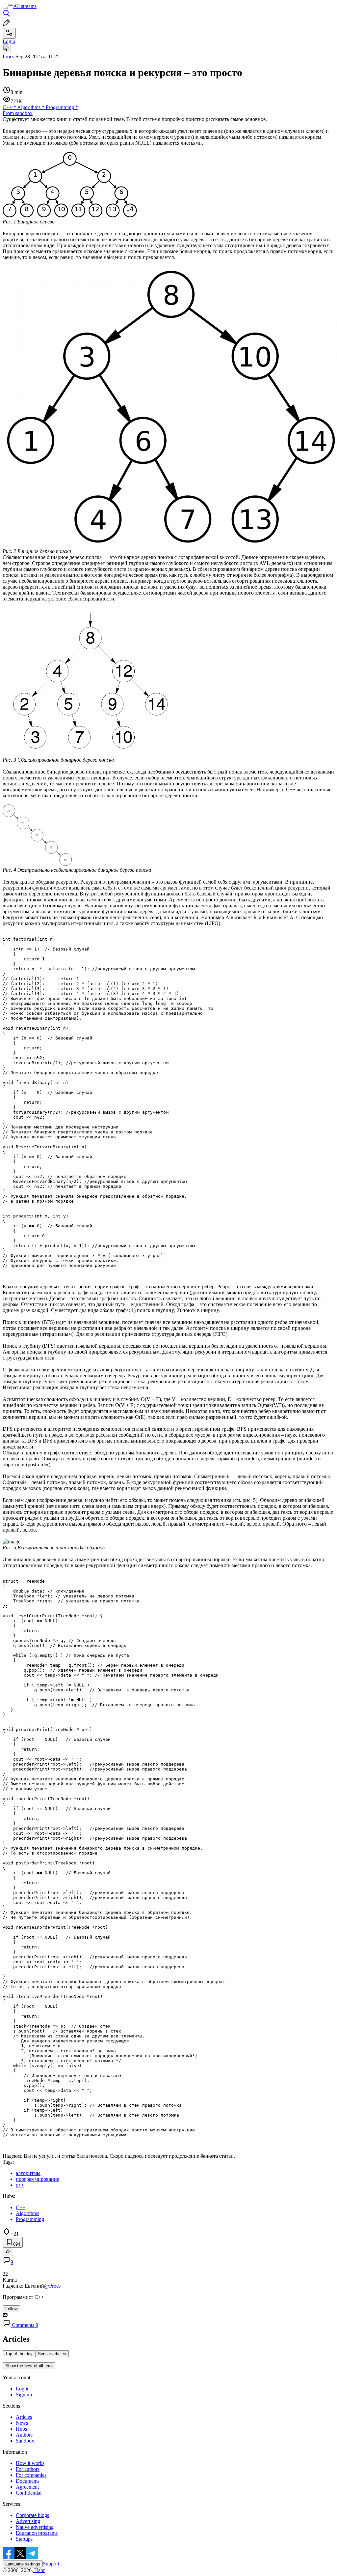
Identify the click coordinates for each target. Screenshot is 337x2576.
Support (51, 2564)
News (22, 2423)
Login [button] (9, 41)
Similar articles (52, 2354)
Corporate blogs (32, 2515)
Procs (8, 57)
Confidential (29, 2493)
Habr (39, 2570)
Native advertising (35, 2527)
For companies (31, 2475)
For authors (28, 2469)
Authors (24, 2435)
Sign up (24, 2395)
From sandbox (18, 113)
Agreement (27, 2487)
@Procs (52, 2286)
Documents (28, 2481)
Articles (24, 2417)
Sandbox (25, 2441)
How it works (30, 2463)
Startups (24, 2539)
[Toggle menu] (5, 8)
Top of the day (19, 2354)
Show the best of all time (29, 2366)
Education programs (37, 2533)
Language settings (23, 2564)
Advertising (28, 2521)
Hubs (21, 2429)
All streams (25, 6)
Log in (23, 2389)
